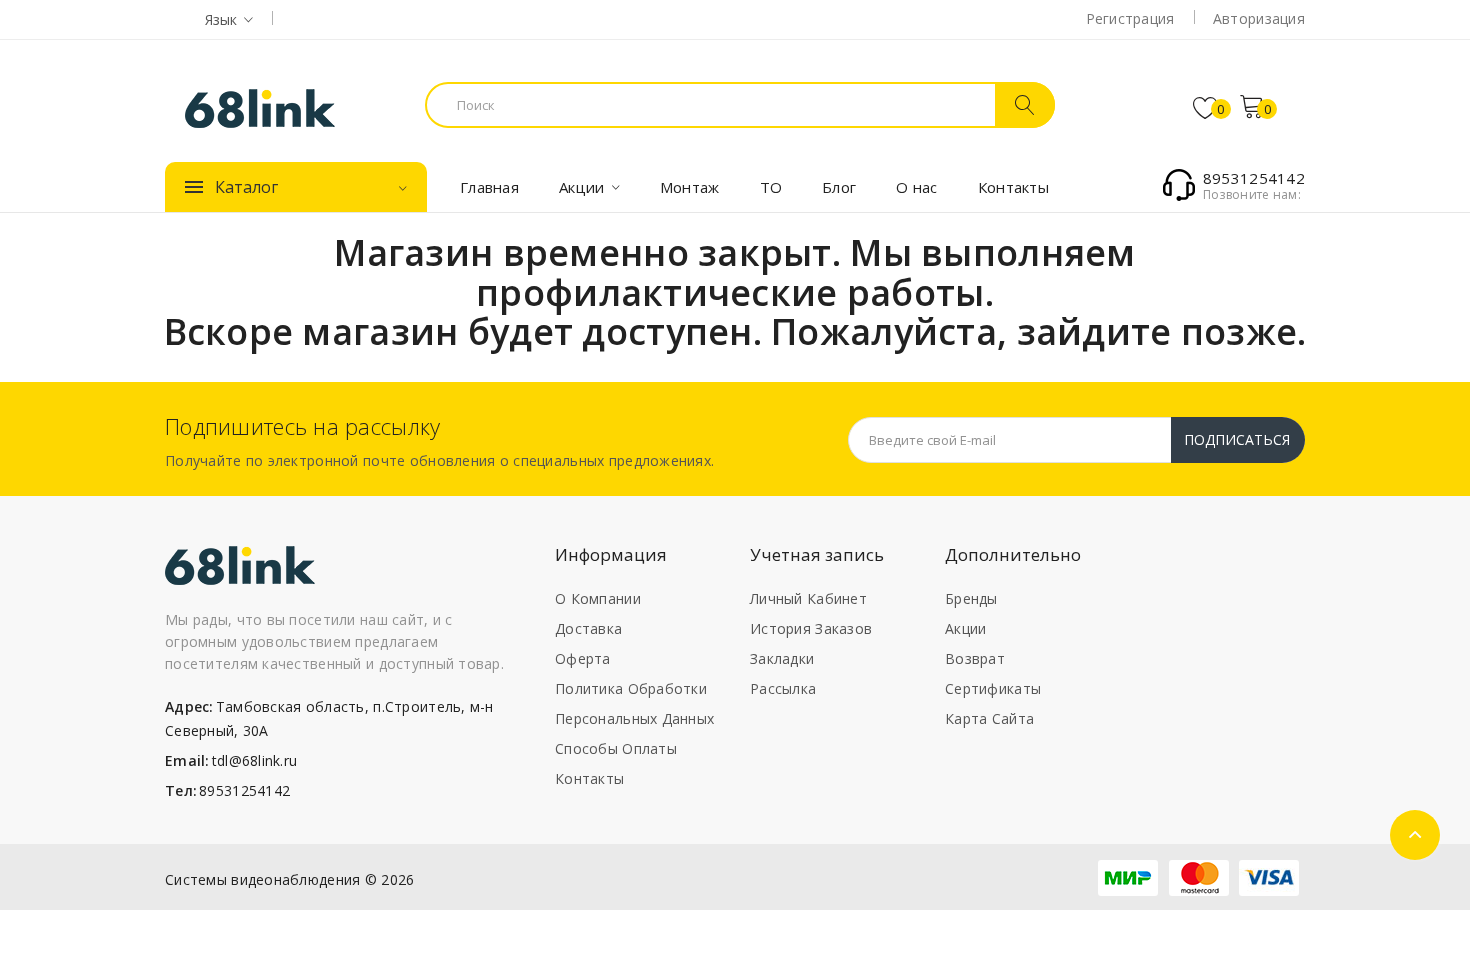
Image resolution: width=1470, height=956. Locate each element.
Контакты (589, 778)
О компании (598, 598)
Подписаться (1237, 439)
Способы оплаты (616, 748)
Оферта (583, 658)
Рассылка (783, 688)
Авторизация (1259, 18)
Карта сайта (989, 718)
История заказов (811, 628)
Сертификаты (993, 688)
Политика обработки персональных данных (634, 703)
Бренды (971, 598)
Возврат (975, 658)
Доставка (588, 628)
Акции (965, 628)
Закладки (782, 658)
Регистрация (1130, 18)
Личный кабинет (808, 598)
